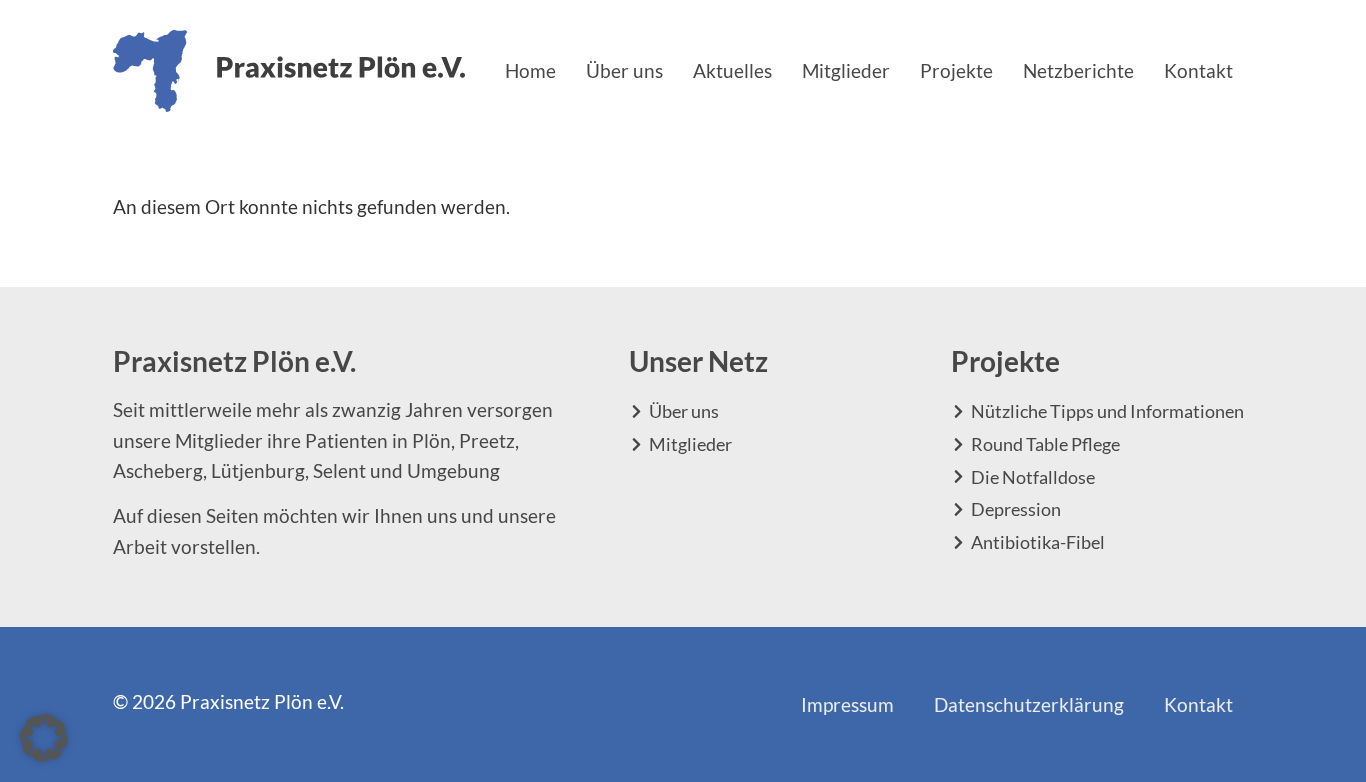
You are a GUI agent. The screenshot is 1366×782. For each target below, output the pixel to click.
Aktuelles (732, 70)
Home (530, 70)
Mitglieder (846, 70)
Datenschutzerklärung (1029, 704)
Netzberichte (1078, 70)
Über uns (624, 70)
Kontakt (1198, 70)
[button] (44, 738)
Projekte (956, 70)
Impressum (847, 704)
